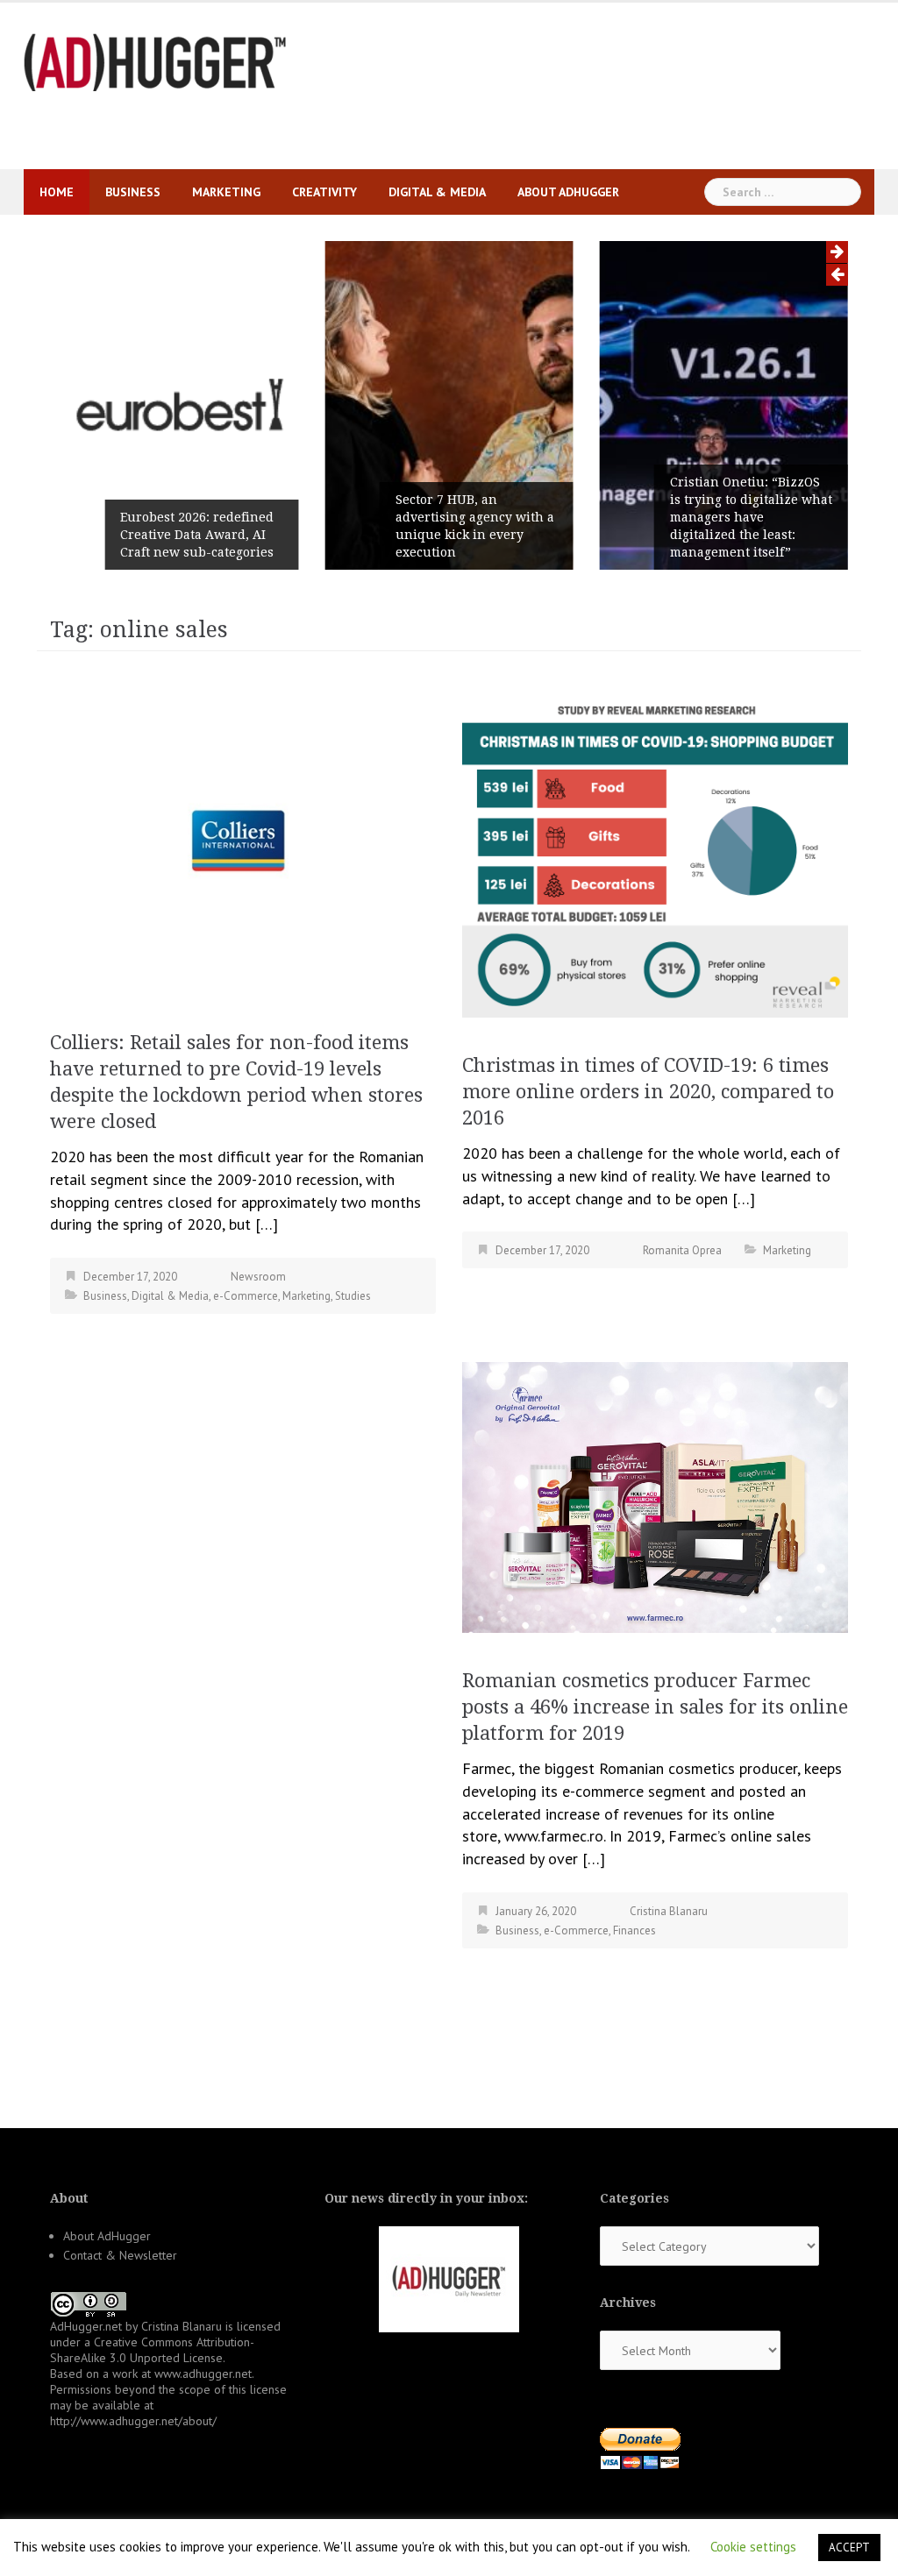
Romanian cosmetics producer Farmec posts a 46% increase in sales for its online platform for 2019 (655, 1707)
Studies (353, 1296)
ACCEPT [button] (849, 2548)
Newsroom (258, 1277)
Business (133, 192)
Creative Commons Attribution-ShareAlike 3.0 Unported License (152, 2350)
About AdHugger (568, 192)
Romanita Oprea (682, 1250)
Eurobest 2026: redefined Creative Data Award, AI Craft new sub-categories (197, 535)
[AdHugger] (155, 61)
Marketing (226, 192)
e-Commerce (246, 1296)
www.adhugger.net (203, 2374)
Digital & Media (437, 192)
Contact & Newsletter (120, 2255)
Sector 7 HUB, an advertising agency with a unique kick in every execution (475, 526)
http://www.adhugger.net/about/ (133, 2421)
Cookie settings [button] (753, 2547)
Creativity (324, 192)
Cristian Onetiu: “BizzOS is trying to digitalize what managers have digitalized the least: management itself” (751, 517)
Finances (634, 1930)
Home (57, 192)
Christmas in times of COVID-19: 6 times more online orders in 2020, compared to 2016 (648, 1092)
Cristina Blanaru (669, 1911)
